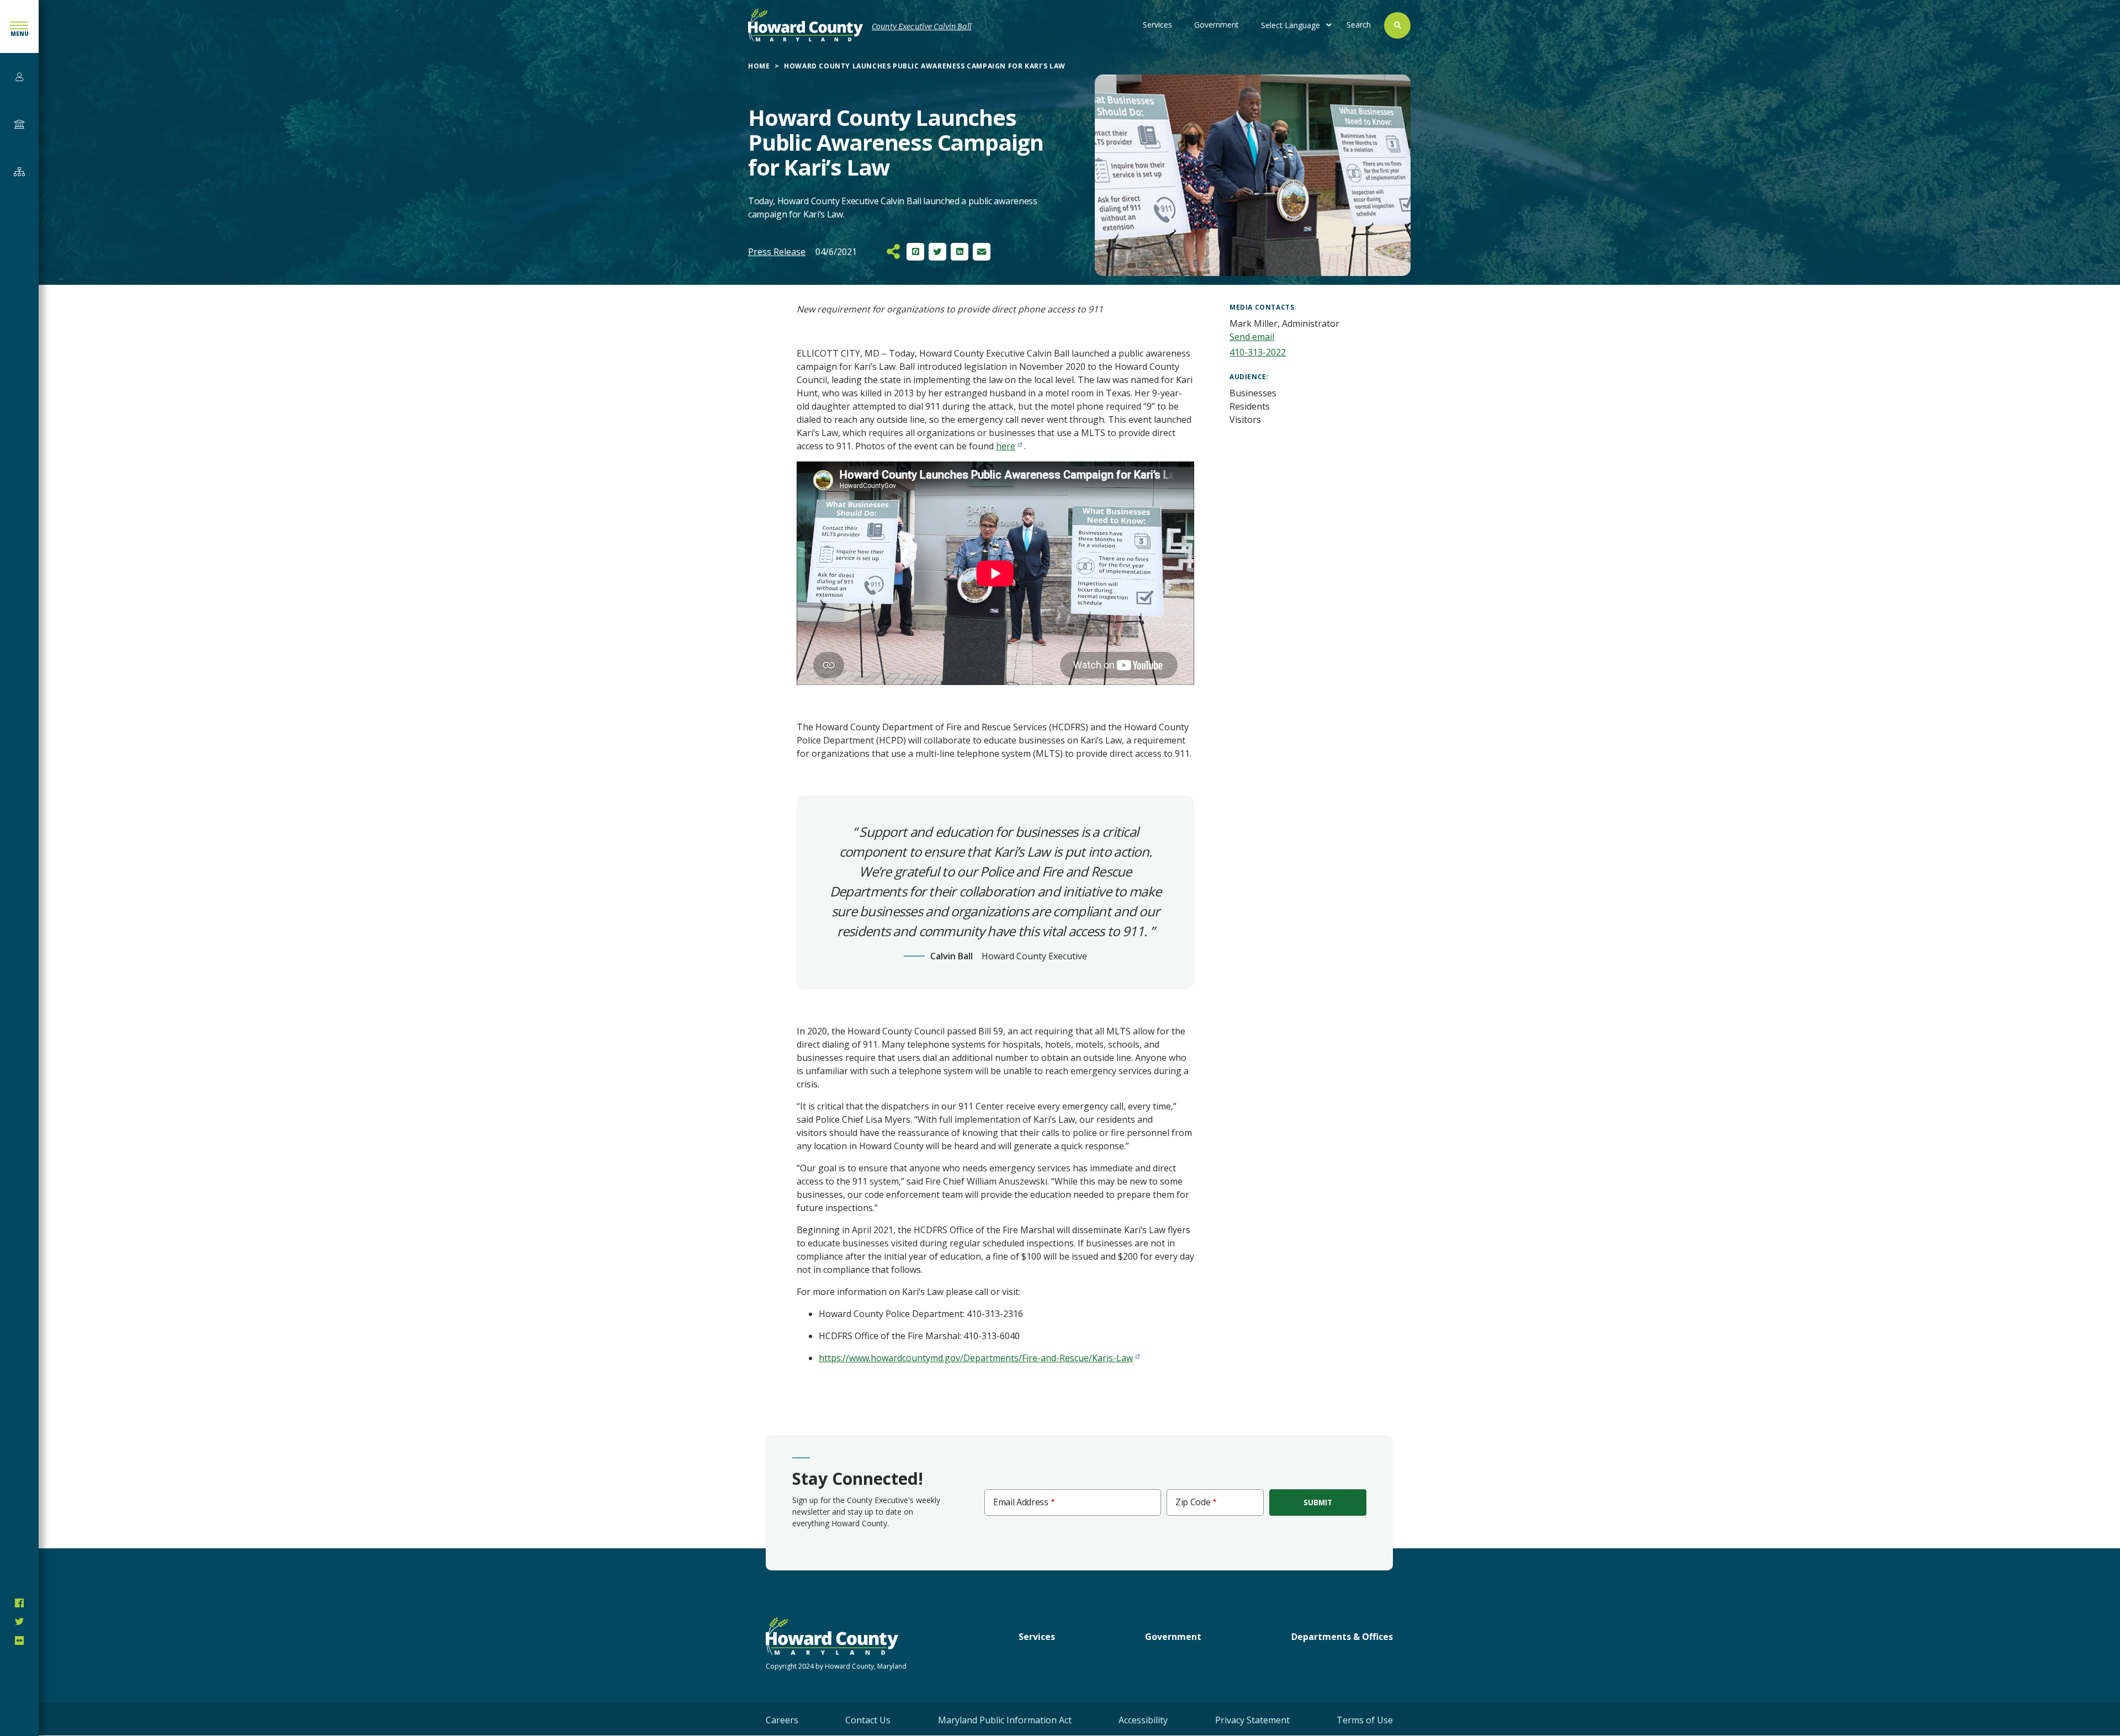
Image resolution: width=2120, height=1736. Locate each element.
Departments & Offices (1342, 1637)
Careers (782, 1720)
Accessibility (1143, 1720)
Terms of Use (1365, 1720)
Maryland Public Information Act (1005, 1720)
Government (1217, 25)
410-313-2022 (1258, 352)
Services (1157, 25)
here (1006, 446)
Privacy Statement (1252, 1720)
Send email (1252, 337)
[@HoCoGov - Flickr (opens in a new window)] (19, 1641)
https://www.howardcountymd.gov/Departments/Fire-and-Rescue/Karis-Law (976, 1358)
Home (759, 66)
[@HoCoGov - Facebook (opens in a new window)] (19, 1603)
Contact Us (868, 1720)
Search (1359, 25)
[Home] (805, 25)
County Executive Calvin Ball (922, 27)
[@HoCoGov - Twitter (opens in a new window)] (19, 1622)
